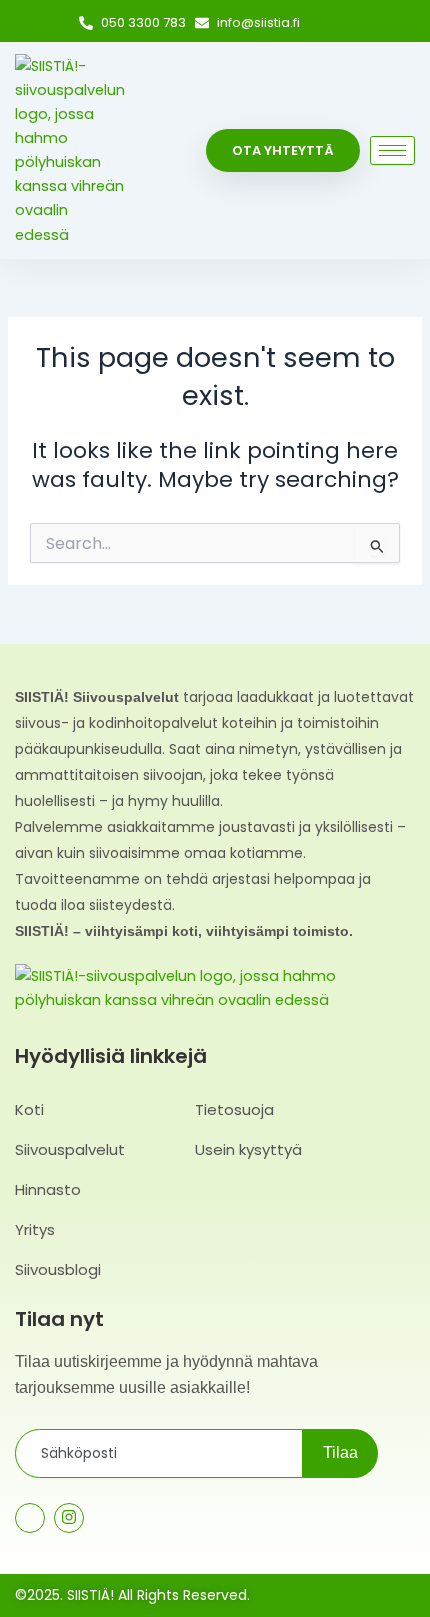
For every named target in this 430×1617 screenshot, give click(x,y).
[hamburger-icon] (392, 150)
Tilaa (340, 1452)
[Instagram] (350, 24)
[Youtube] (108, 1519)
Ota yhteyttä (283, 150)
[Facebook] (322, 24)
